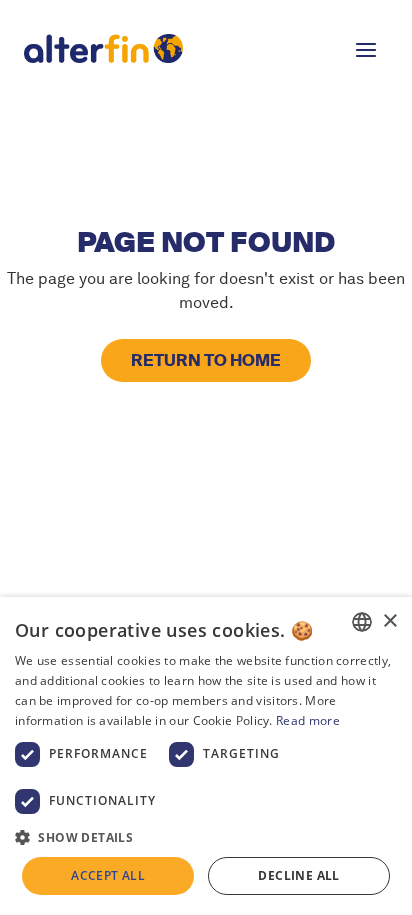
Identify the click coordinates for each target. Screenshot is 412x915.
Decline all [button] (298, 875)
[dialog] (206, 756)
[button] (366, 48)
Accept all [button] (108, 875)
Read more (308, 720)
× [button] (389, 621)
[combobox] (362, 622)
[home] (168, 48)
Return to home (206, 360)
